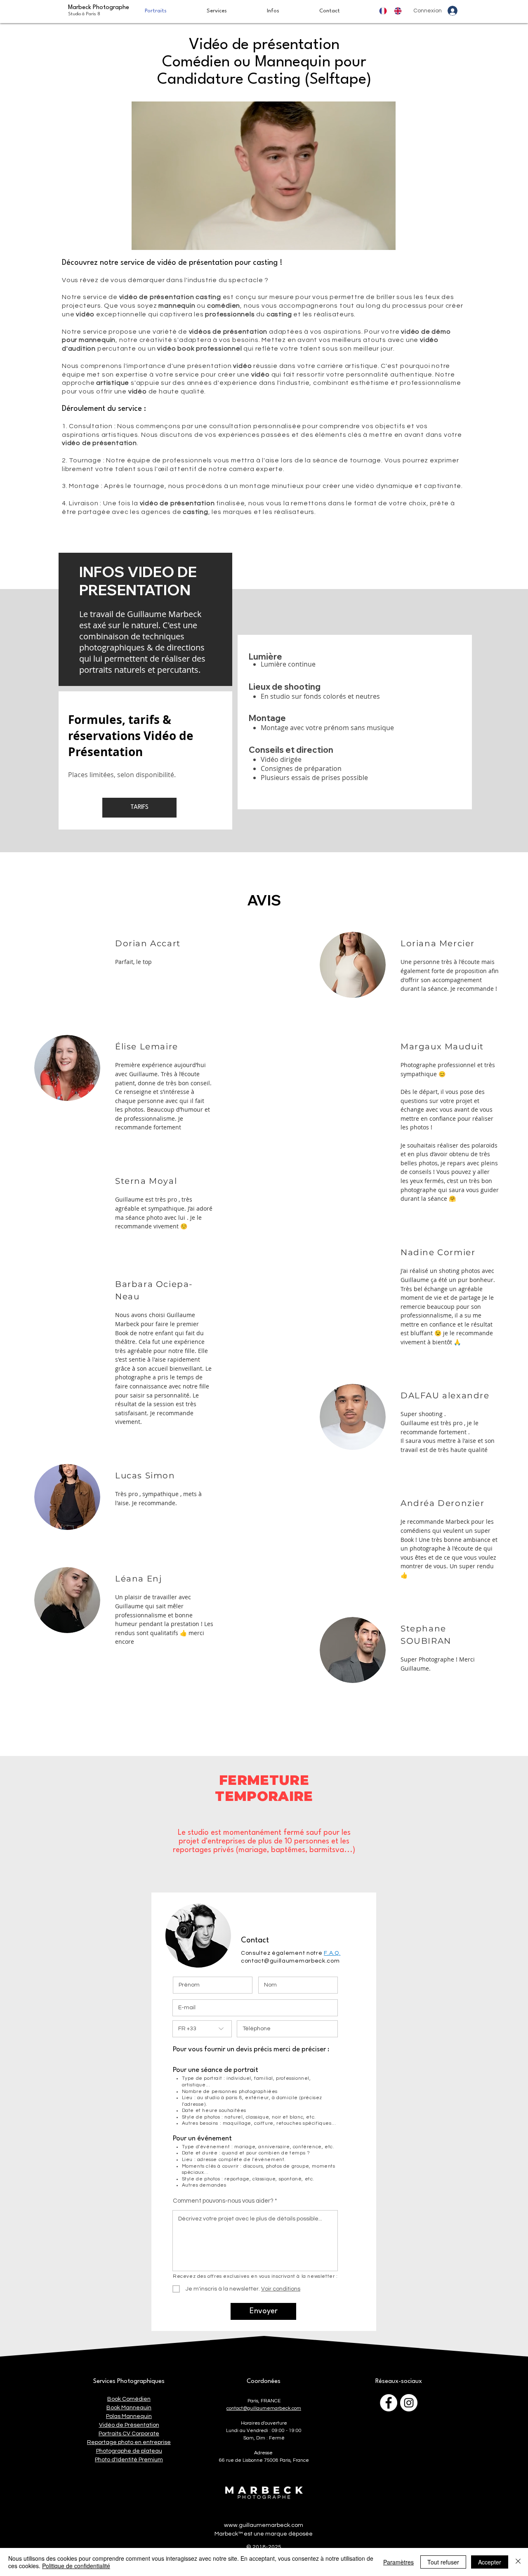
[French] (385, 11)
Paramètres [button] (398, 2562)
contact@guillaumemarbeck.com (290, 1961)
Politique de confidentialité (76, 2566)
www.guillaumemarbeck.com (264, 2525)
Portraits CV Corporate (129, 2434)
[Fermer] (518, 2562)
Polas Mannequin (129, 2416)
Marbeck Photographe (99, 11)
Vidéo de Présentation (129, 2425)
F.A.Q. (332, 1953)
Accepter (490, 2562)
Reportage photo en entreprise (129, 2442)
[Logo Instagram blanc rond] (409, 2403)
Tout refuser (443, 2562)
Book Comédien (129, 2399)
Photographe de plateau (129, 2451)
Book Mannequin (129, 2408)
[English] (400, 11)
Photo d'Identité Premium (129, 2460)
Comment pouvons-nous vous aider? (223, 2201)
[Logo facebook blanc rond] (389, 2403)
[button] (231, 11)
